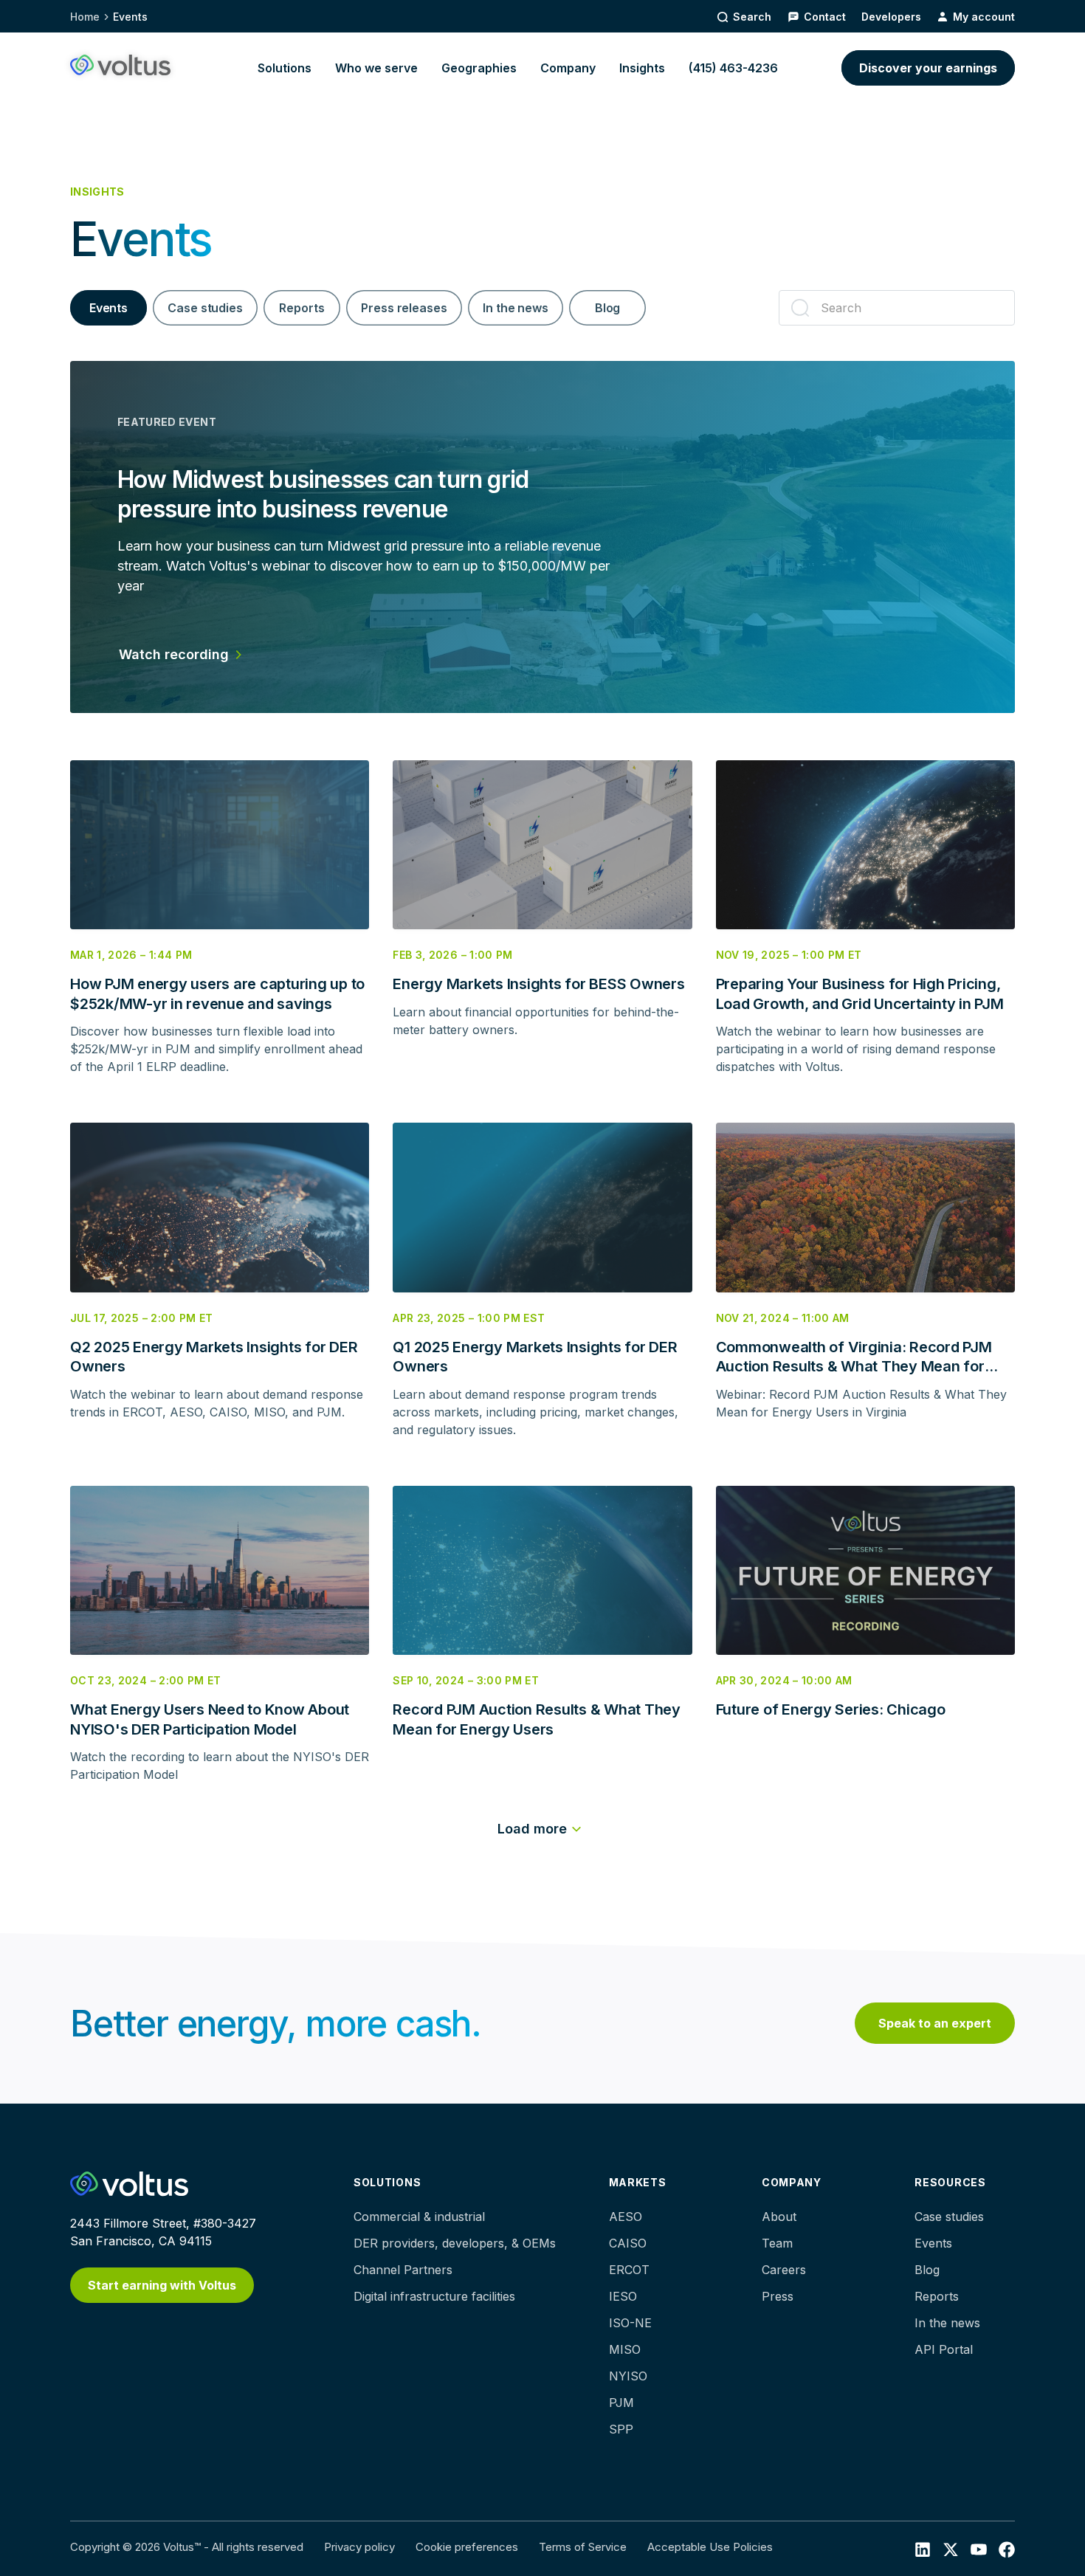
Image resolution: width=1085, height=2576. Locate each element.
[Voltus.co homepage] (120, 65)
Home (85, 17)
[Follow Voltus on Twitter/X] (951, 2549)
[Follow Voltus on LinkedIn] (923, 2549)
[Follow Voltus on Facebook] (979, 2549)
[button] (285, 68)
